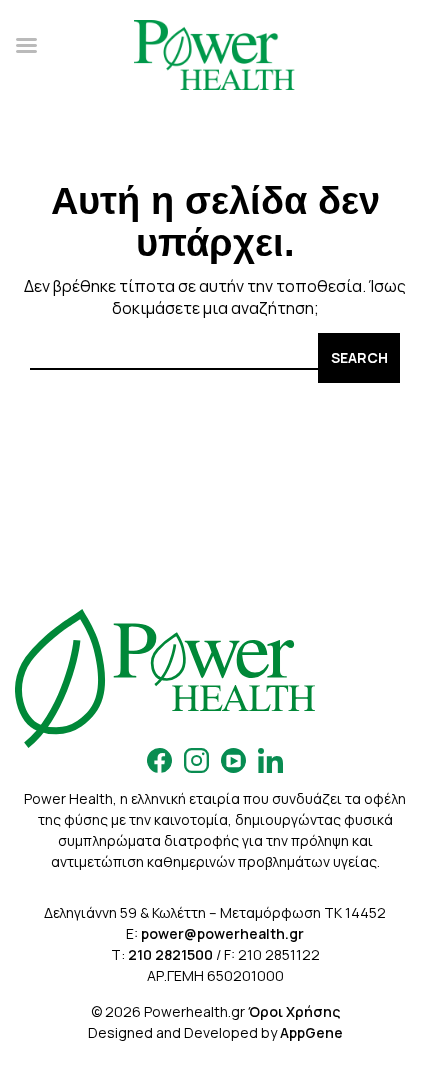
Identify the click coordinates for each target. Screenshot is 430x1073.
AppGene (311, 1032)
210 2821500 (170, 954)
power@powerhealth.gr (222, 933)
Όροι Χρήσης (294, 1011)
